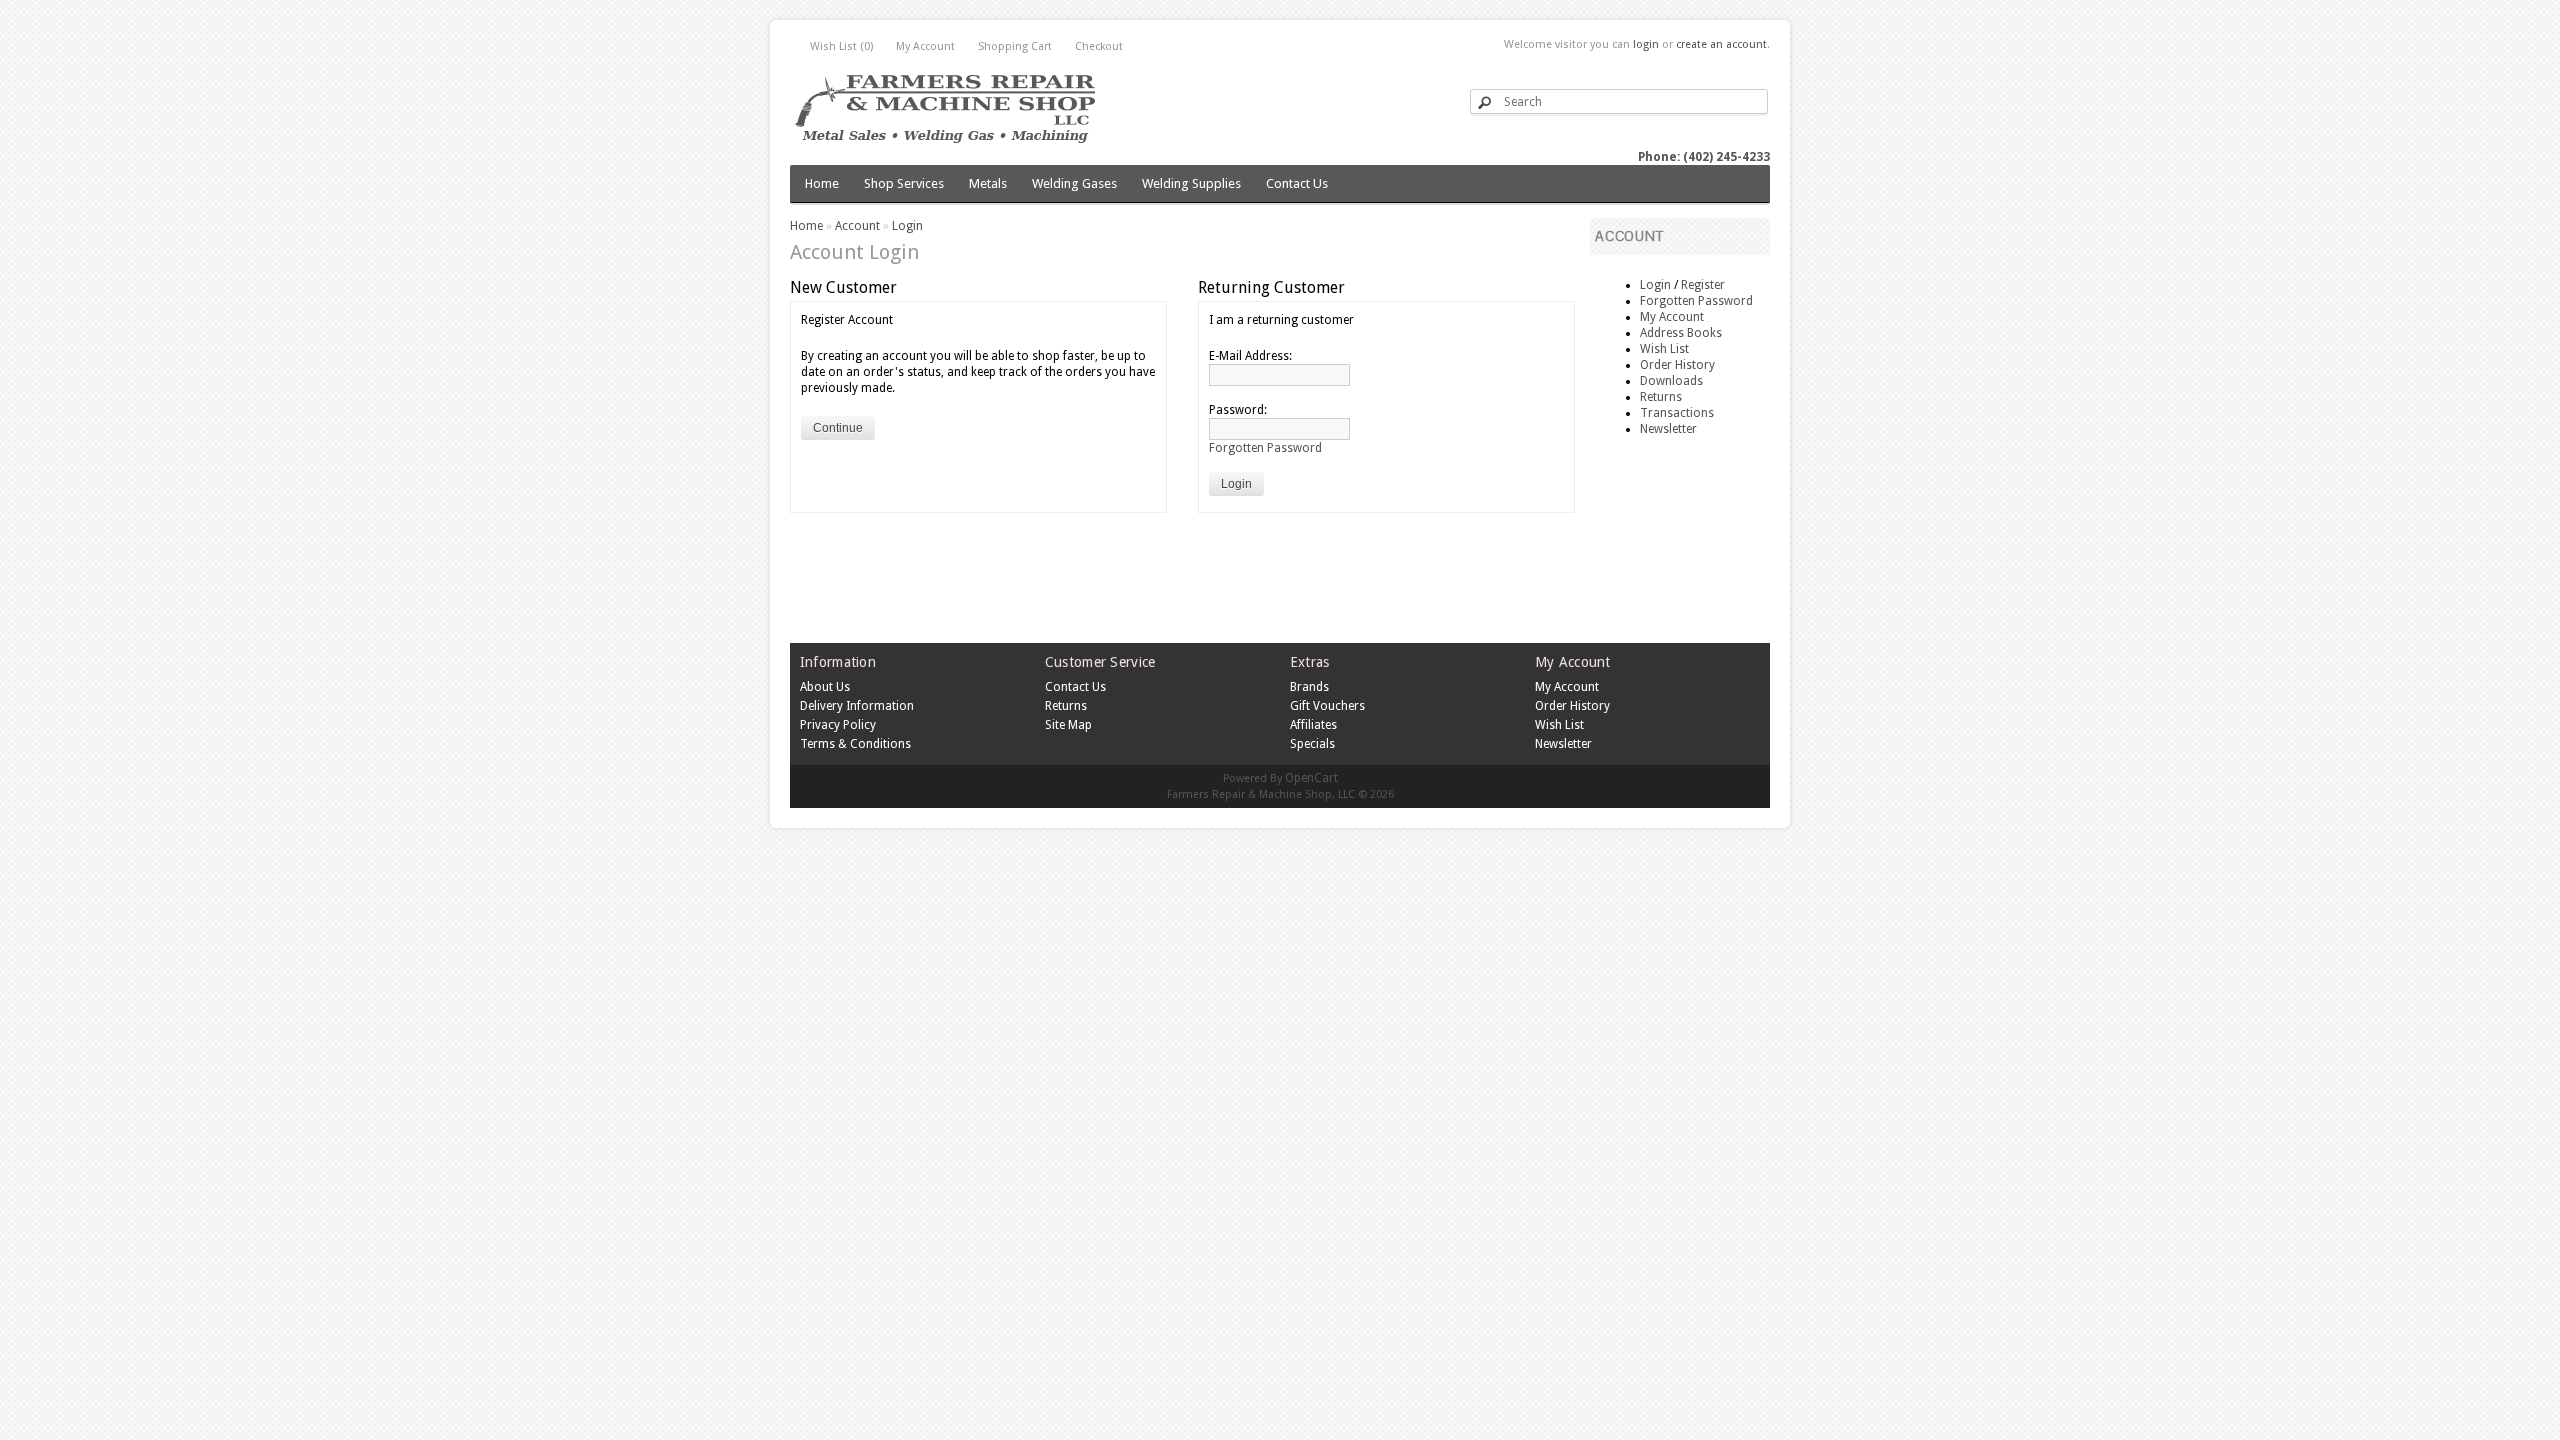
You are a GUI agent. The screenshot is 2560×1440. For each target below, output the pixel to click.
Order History (1677, 365)
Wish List (1664, 349)
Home (822, 183)
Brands (1309, 687)
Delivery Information (857, 706)
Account (857, 226)
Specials (1312, 744)
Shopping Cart (1015, 46)
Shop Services (904, 183)
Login (1655, 285)
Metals (988, 183)
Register (1703, 285)
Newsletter (1668, 429)
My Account (925, 46)
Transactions (1677, 413)
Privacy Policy (838, 725)
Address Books (1681, 333)
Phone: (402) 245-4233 (1704, 157)
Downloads (1671, 381)
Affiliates (1313, 725)
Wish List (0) (841, 46)
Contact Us (1297, 183)
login (1646, 44)
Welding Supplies (1191, 183)
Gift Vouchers (1327, 706)
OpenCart (1311, 778)
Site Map (1068, 725)
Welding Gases (1074, 183)
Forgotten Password (1696, 301)
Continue (838, 428)
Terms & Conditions (855, 744)
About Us (825, 687)
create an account (1721, 44)
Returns (1661, 397)
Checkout (1099, 46)
